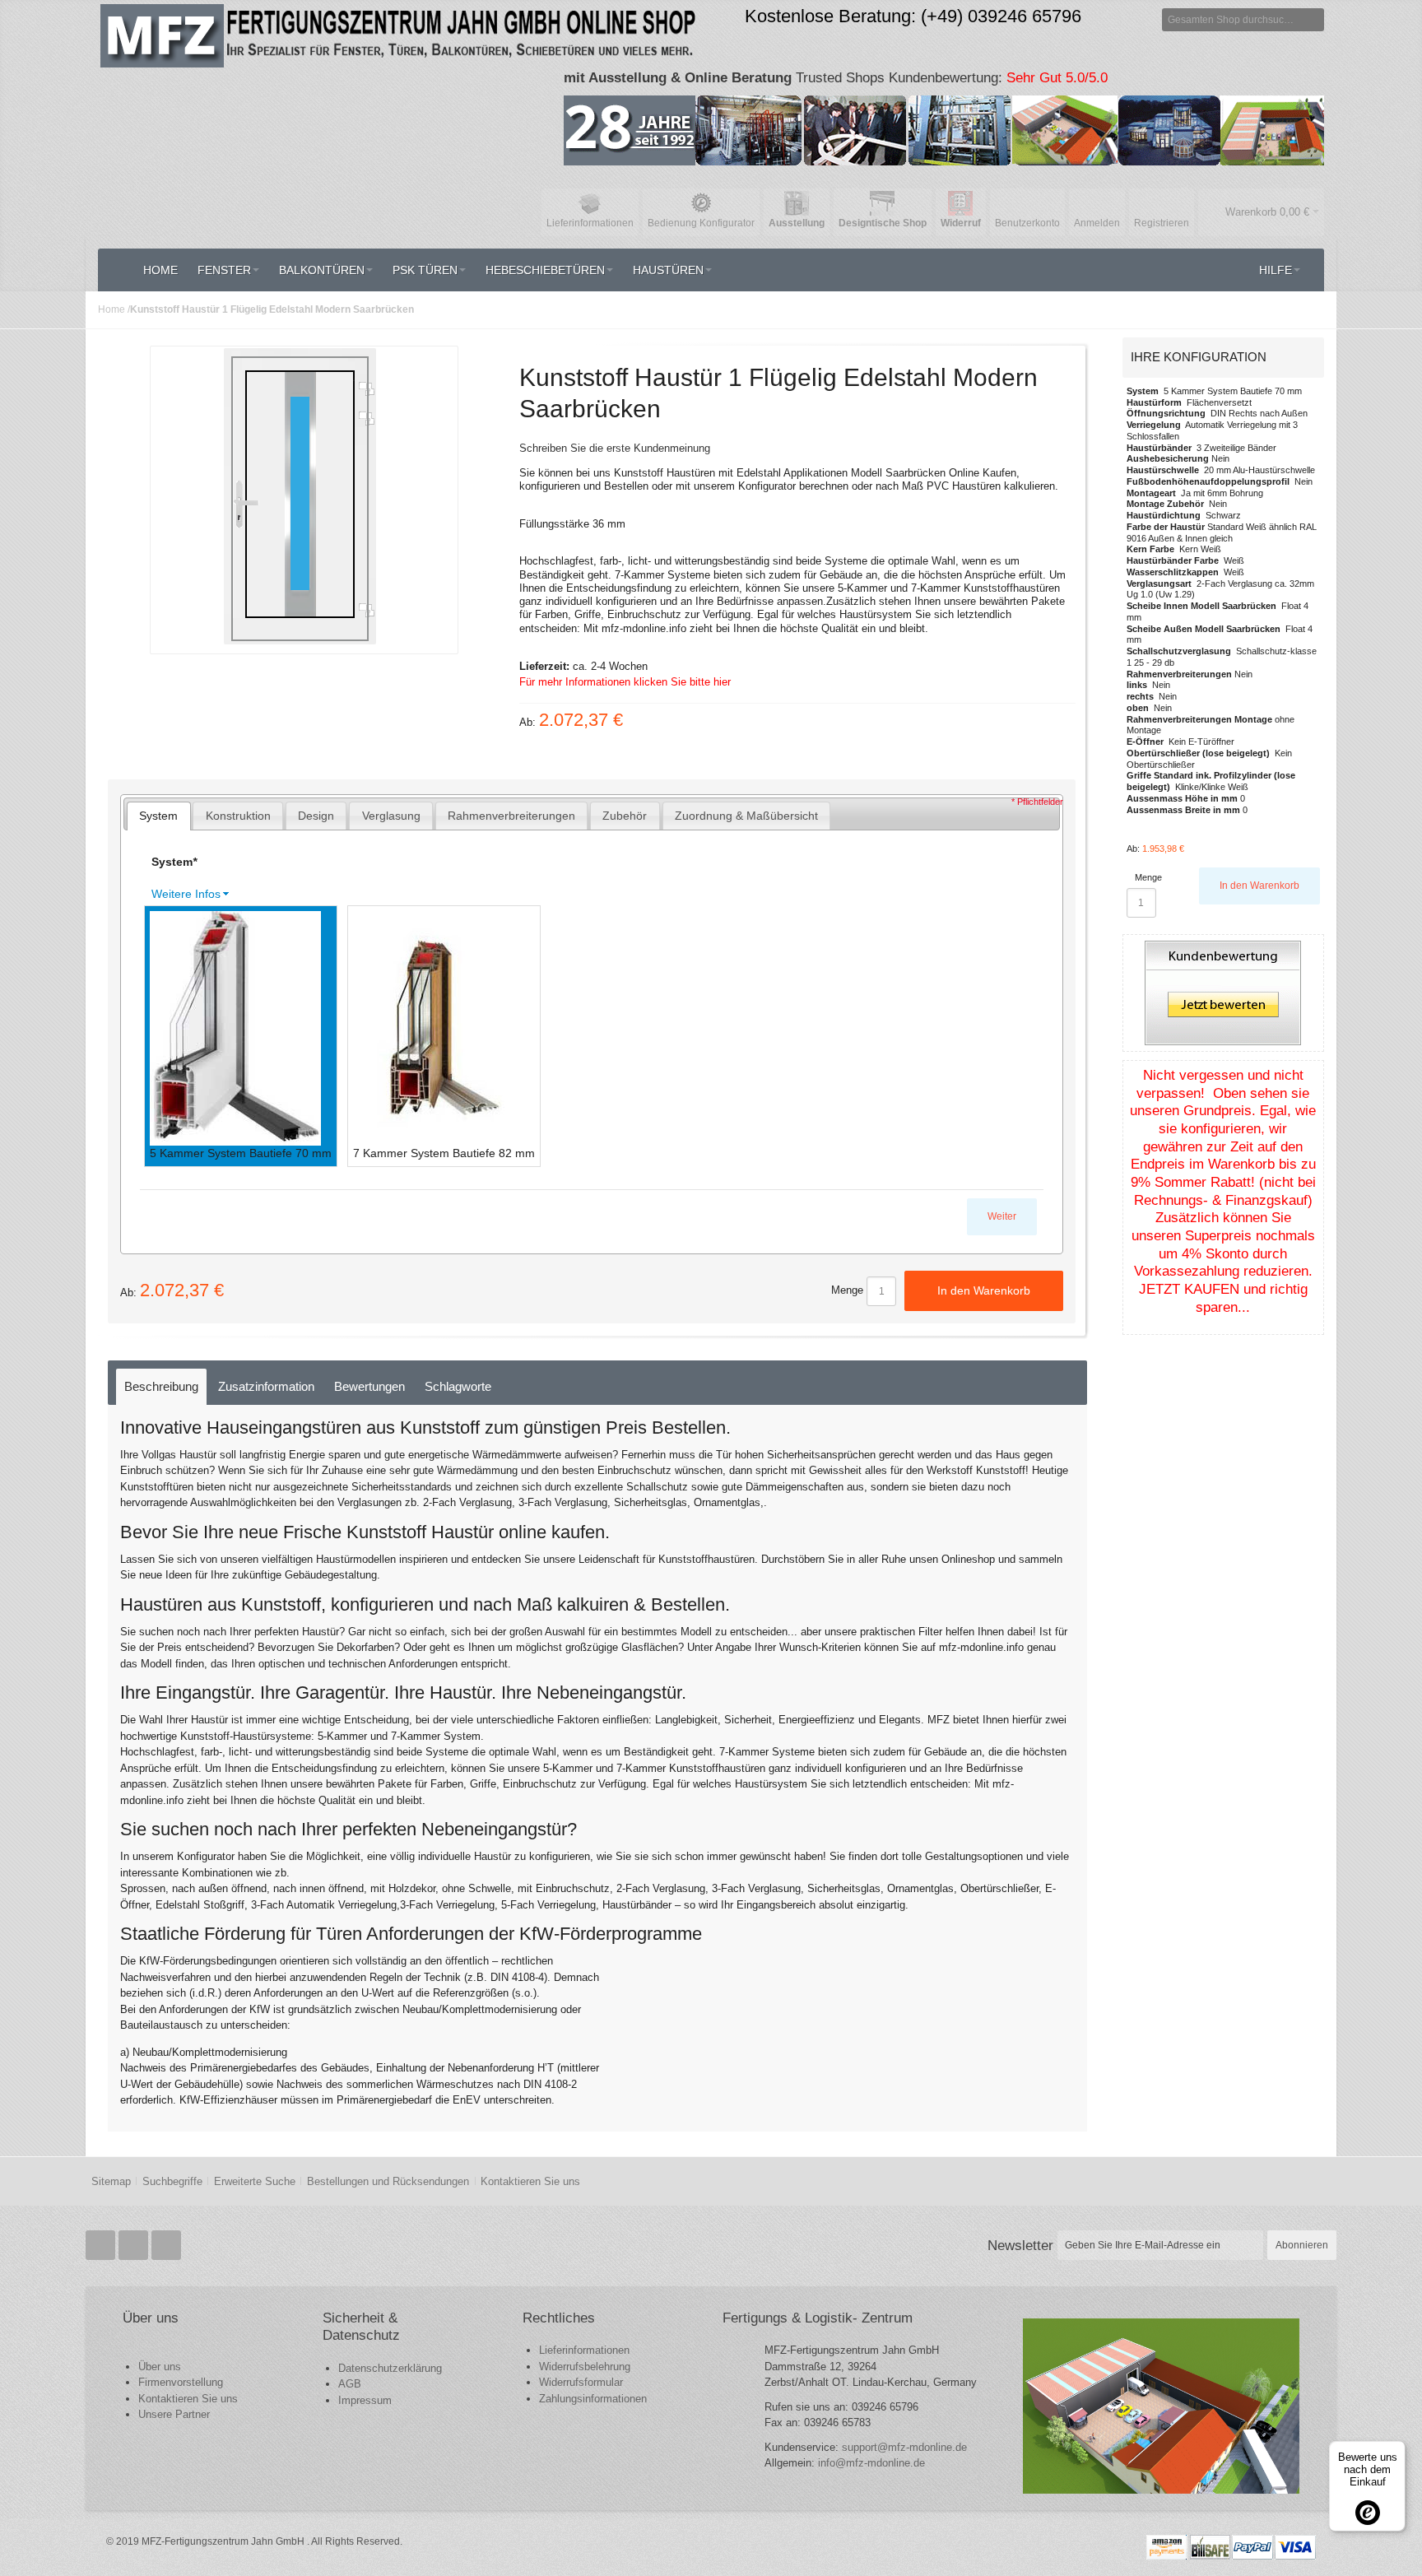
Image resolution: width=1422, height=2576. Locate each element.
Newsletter (1020, 2245)
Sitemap (111, 2181)
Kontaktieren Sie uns (530, 2181)
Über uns (160, 2367)
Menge (847, 1290)
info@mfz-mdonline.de (871, 2463)
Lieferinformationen (584, 2350)
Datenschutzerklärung (390, 2368)
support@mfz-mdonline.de (904, 2447)
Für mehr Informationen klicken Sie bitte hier (625, 682)
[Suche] (1313, 20)
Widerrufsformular (581, 2382)
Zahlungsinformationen (593, 2399)
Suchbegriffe (172, 2181)
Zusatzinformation (266, 1386)
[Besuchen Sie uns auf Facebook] (102, 2246)
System (174, 862)
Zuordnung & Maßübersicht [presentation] (746, 816)
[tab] (159, 816)
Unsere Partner (174, 2414)
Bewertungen (369, 1386)
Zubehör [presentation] (625, 816)
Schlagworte (458, 1386)
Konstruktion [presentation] (238, 816)
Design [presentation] (316, 816)
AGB (350, 2384)
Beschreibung (161, 1386)
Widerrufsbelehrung (585, 2367)
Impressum (365, 2400)
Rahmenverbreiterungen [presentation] (511, 816)
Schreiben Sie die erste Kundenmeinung (615, 448)
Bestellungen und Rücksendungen (388, 2181)
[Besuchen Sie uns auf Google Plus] (135, 2246)
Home (112, 309)
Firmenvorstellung (181, 2382)
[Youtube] (166, 2246)
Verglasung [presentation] (391, 816)
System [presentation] (158, 816)
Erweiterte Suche (255, 2181)
